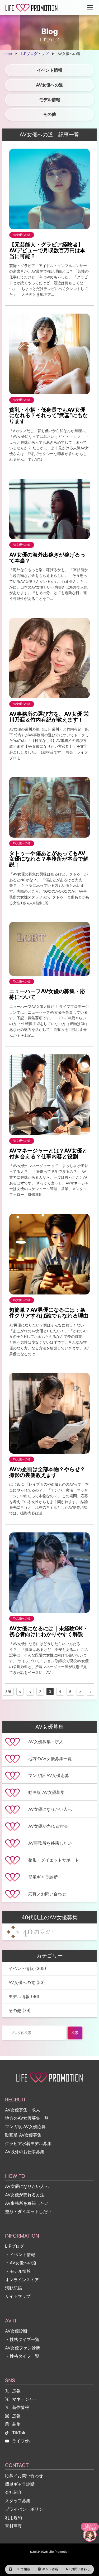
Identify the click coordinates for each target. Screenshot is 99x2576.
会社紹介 (13, 2492)
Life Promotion (59, 2552)
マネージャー (25, 2399)
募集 (16, 2424)
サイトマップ (18, 2296)
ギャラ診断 (50, 2569)
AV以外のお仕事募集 (25, 2152)
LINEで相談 (22, 2569)
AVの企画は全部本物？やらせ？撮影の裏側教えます (47, 1472)
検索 (75, 2033)
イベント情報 (50, 70)
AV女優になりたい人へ (27, 2186)
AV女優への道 (49, 85)
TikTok (19, 2433)
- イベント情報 (20, 2254)
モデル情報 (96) (24, 1996)
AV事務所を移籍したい (27, 2203)
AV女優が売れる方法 (25, 2195)
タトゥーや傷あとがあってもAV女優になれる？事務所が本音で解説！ (49, 859)
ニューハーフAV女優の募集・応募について (47, 994)
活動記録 (13, 2288)
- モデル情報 (18, 2271)
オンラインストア (22, 2280)
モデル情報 (50, 100)
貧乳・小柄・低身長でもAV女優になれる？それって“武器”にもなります (49, 415)
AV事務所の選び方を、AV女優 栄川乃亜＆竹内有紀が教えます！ (49, 717)
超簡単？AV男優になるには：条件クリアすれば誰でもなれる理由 (49, 1313)
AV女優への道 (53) (27, 1982)
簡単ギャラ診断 (20, 2484)
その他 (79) (20, 2010)
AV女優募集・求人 (23, 2110)
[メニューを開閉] (90, 8)
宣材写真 (13, 2526)
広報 (16, 2391)
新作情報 (21, 2407)
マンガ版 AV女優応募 (25, 2127)
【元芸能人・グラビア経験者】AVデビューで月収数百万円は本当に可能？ (47, 250)
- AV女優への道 (21, 2263)
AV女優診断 (16, 2331)
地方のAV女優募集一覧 (27, 2118)
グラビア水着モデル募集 (28, 2143)
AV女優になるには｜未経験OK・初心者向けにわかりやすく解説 (49, 1631)
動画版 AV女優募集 (23, 2135)
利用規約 (13, 2518)
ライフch (21, 2441)
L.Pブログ (15, 2246)
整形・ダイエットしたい (28, 2211)
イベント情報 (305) (27, 1968)
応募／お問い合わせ (24, 2476)
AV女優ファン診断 (23, 2348)
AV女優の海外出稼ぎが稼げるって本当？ (47, 557)
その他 (50, 114)
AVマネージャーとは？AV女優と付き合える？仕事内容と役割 (48, 1153)
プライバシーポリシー (26, 2509)
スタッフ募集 (18, 2501)
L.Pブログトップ (35, 54)
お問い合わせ (81, 2569)
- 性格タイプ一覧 (22, 2339)
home (7, 54)
